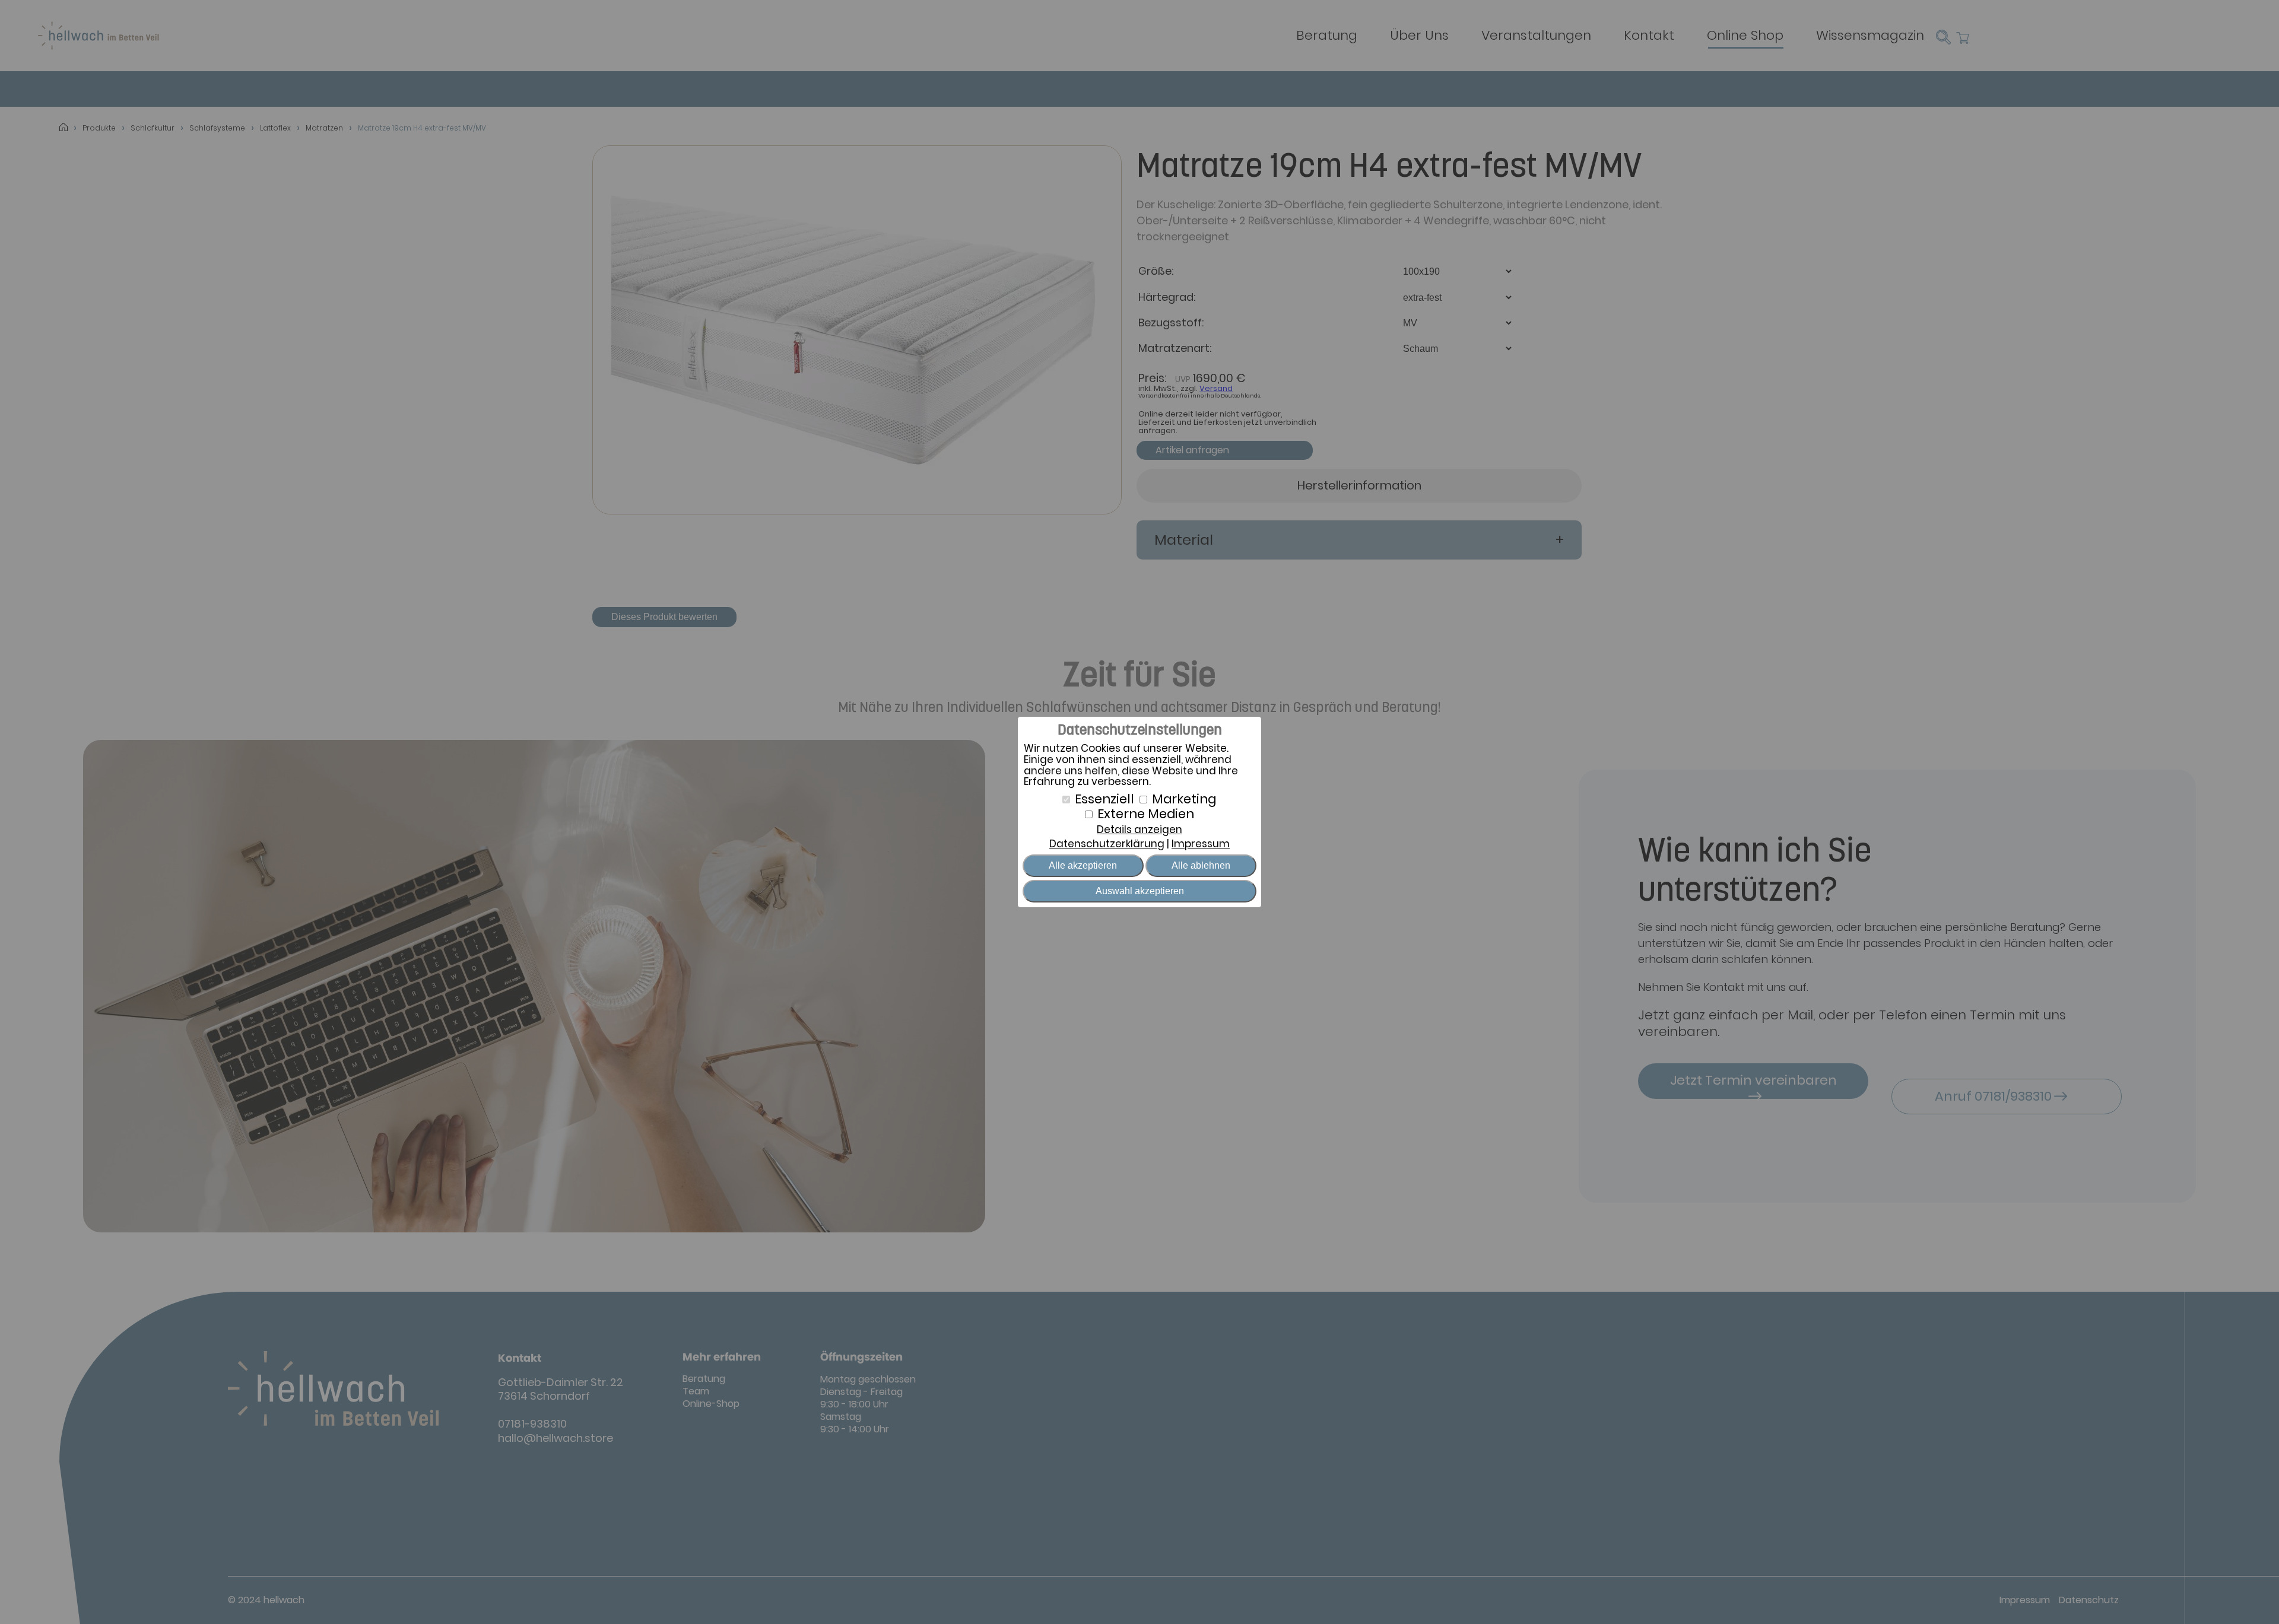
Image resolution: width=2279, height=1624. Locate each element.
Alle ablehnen (1201, 865)
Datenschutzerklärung (1107, 844)
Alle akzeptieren (1083, 865)
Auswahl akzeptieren (1140, 891)
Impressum (1201, 844)
